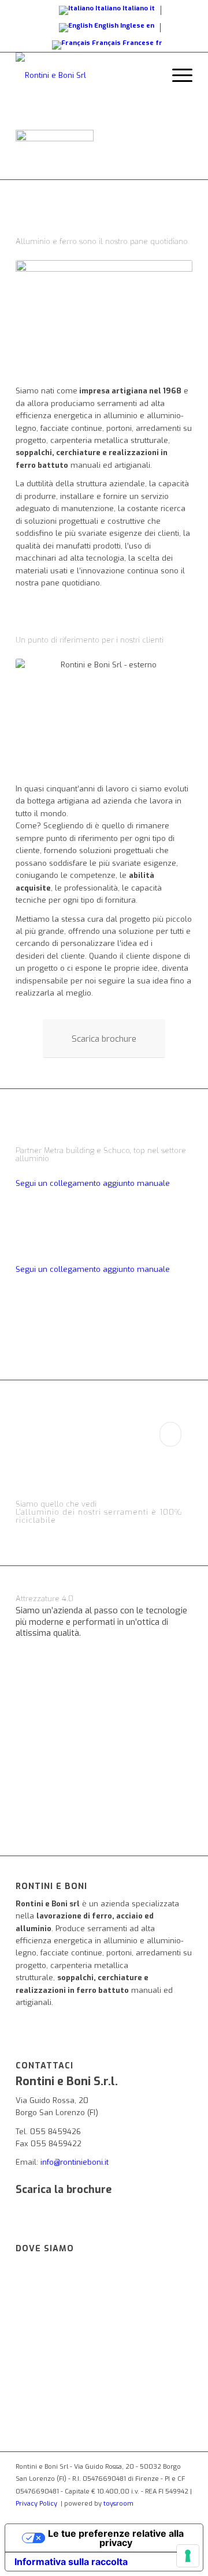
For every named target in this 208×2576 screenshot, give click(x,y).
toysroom (118, 2504)
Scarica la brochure (64, 2190)
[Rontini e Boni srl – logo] (86, 76)
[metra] (104, 1221)
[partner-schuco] (104, 1307)
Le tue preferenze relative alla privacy (116, 2538)
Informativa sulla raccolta (71, 2562)
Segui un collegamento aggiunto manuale (93, 1183)
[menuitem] (177, 76)
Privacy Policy (36, 2504)
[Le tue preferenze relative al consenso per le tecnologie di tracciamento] (188, 2556)
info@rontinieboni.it (75, 2162)
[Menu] (177, 76)
